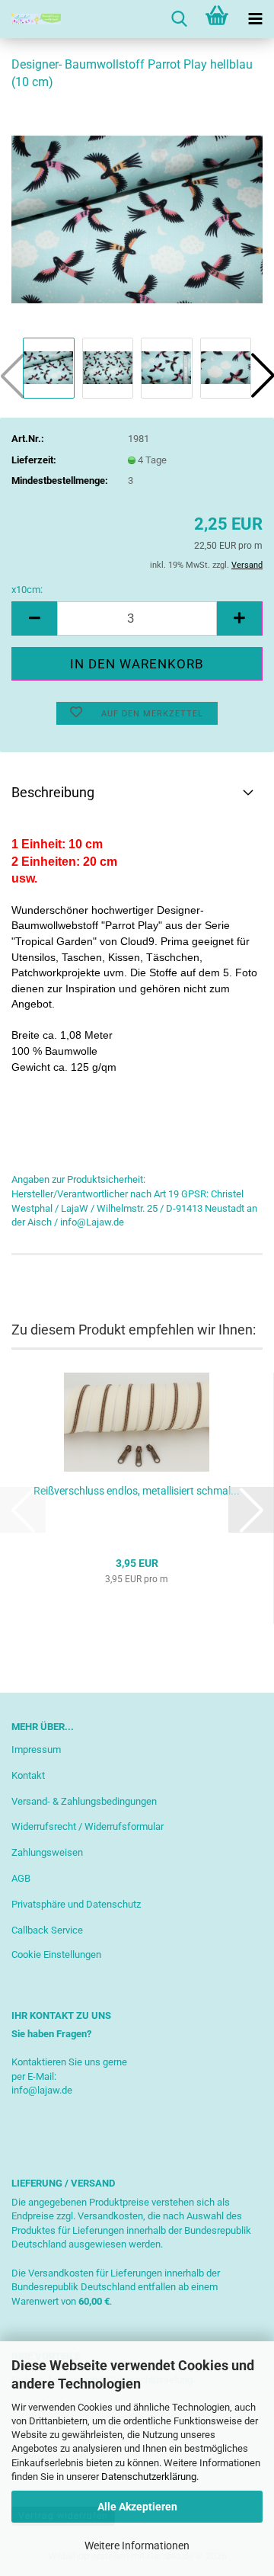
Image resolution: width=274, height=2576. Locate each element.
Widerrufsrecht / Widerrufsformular (88, 1826)
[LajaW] (30, 19)
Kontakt (28, 1775)
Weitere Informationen (137, 2546)
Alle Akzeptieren (137, 2507)
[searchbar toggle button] (179, 19)
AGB (21, 1878)
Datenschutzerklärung (149, 2477)
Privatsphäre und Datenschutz (76, 1904)
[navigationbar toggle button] (255, 19)
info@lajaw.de (42, 2090)
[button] (34, 618)
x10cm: (27, 590)
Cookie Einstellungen (56, 1954)
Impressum (36, 1749)
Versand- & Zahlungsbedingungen (84, 1801)
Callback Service (47, 1930)
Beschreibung (53, 792)
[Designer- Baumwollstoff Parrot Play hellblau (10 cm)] (137, 218)
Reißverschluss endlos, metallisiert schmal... (137, 1491)
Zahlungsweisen (47, 1852)
